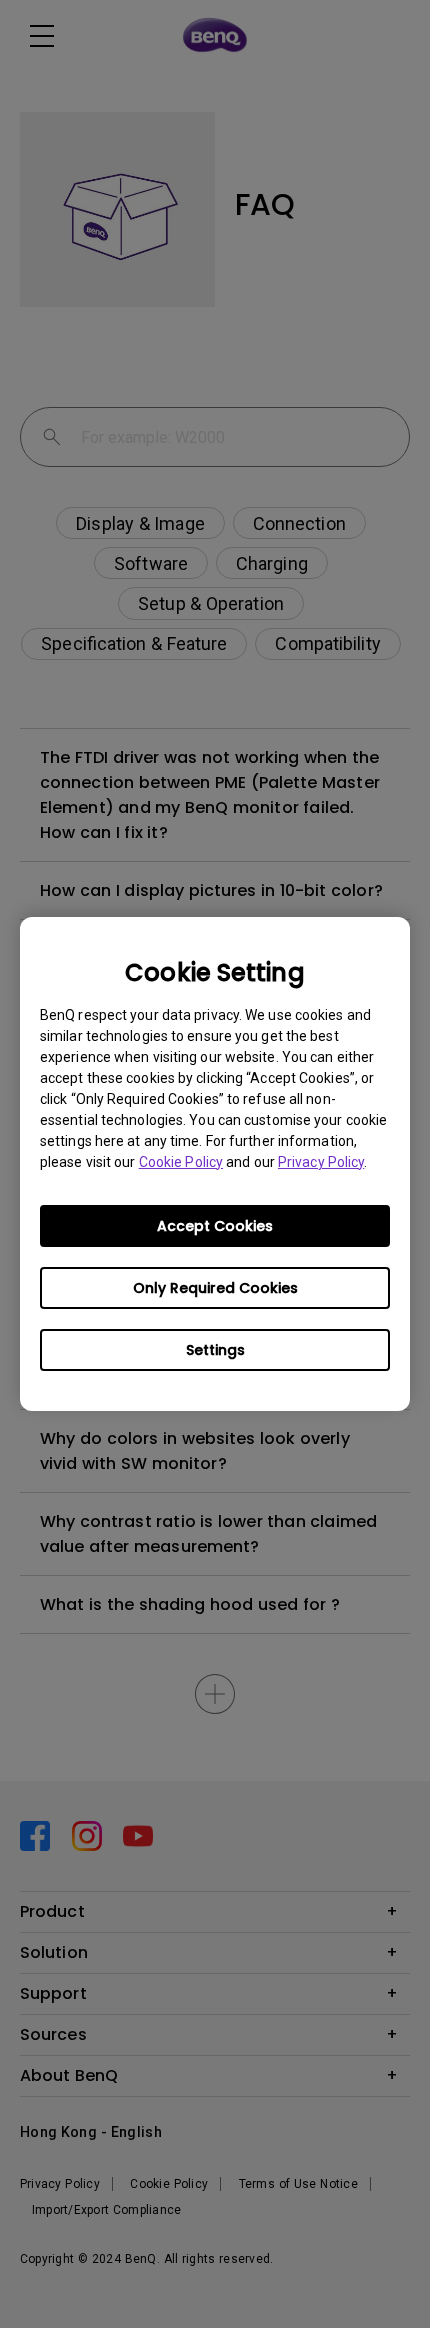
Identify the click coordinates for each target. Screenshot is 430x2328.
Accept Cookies (215, 1226)
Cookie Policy (181, 1162)
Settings (215, 1350)
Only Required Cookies (215, 1288)
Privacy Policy (321, 1162)
